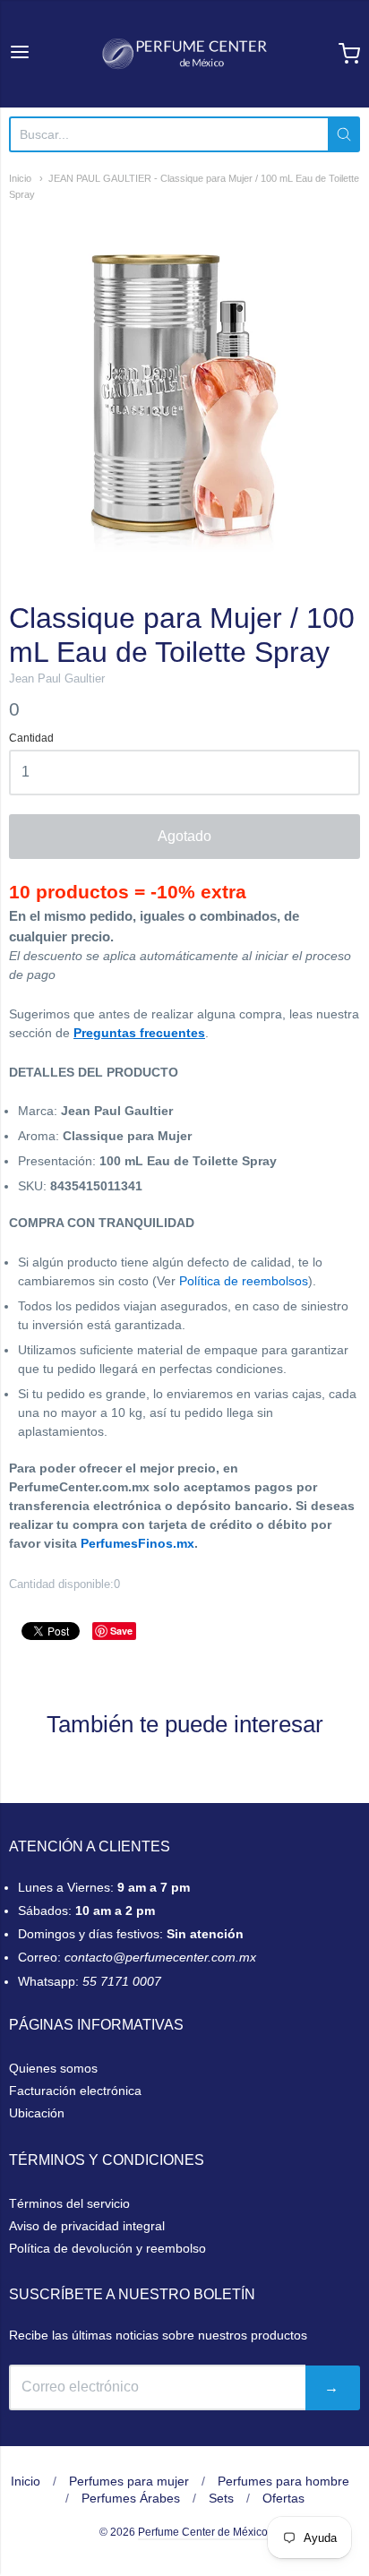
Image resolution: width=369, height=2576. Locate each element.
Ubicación (37, 2113)
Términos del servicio (69, 2203)
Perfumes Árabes (131, 2498)
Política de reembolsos (244, 1281)
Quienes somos (53, 2068)
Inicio (20, 178)
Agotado (184, 836)
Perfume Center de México (203, 2532)
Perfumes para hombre (283, 2481)
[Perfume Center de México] (184, 54)
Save (121, 1631)
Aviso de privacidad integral (87, 2226)
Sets (221, 2498)
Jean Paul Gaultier (57, 678)
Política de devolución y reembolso (107, 2248)
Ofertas (283, 2498)
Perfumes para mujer (129, 2481)
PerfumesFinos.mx (137, 1543)
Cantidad (31, 738)
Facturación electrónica (75, 2091)
